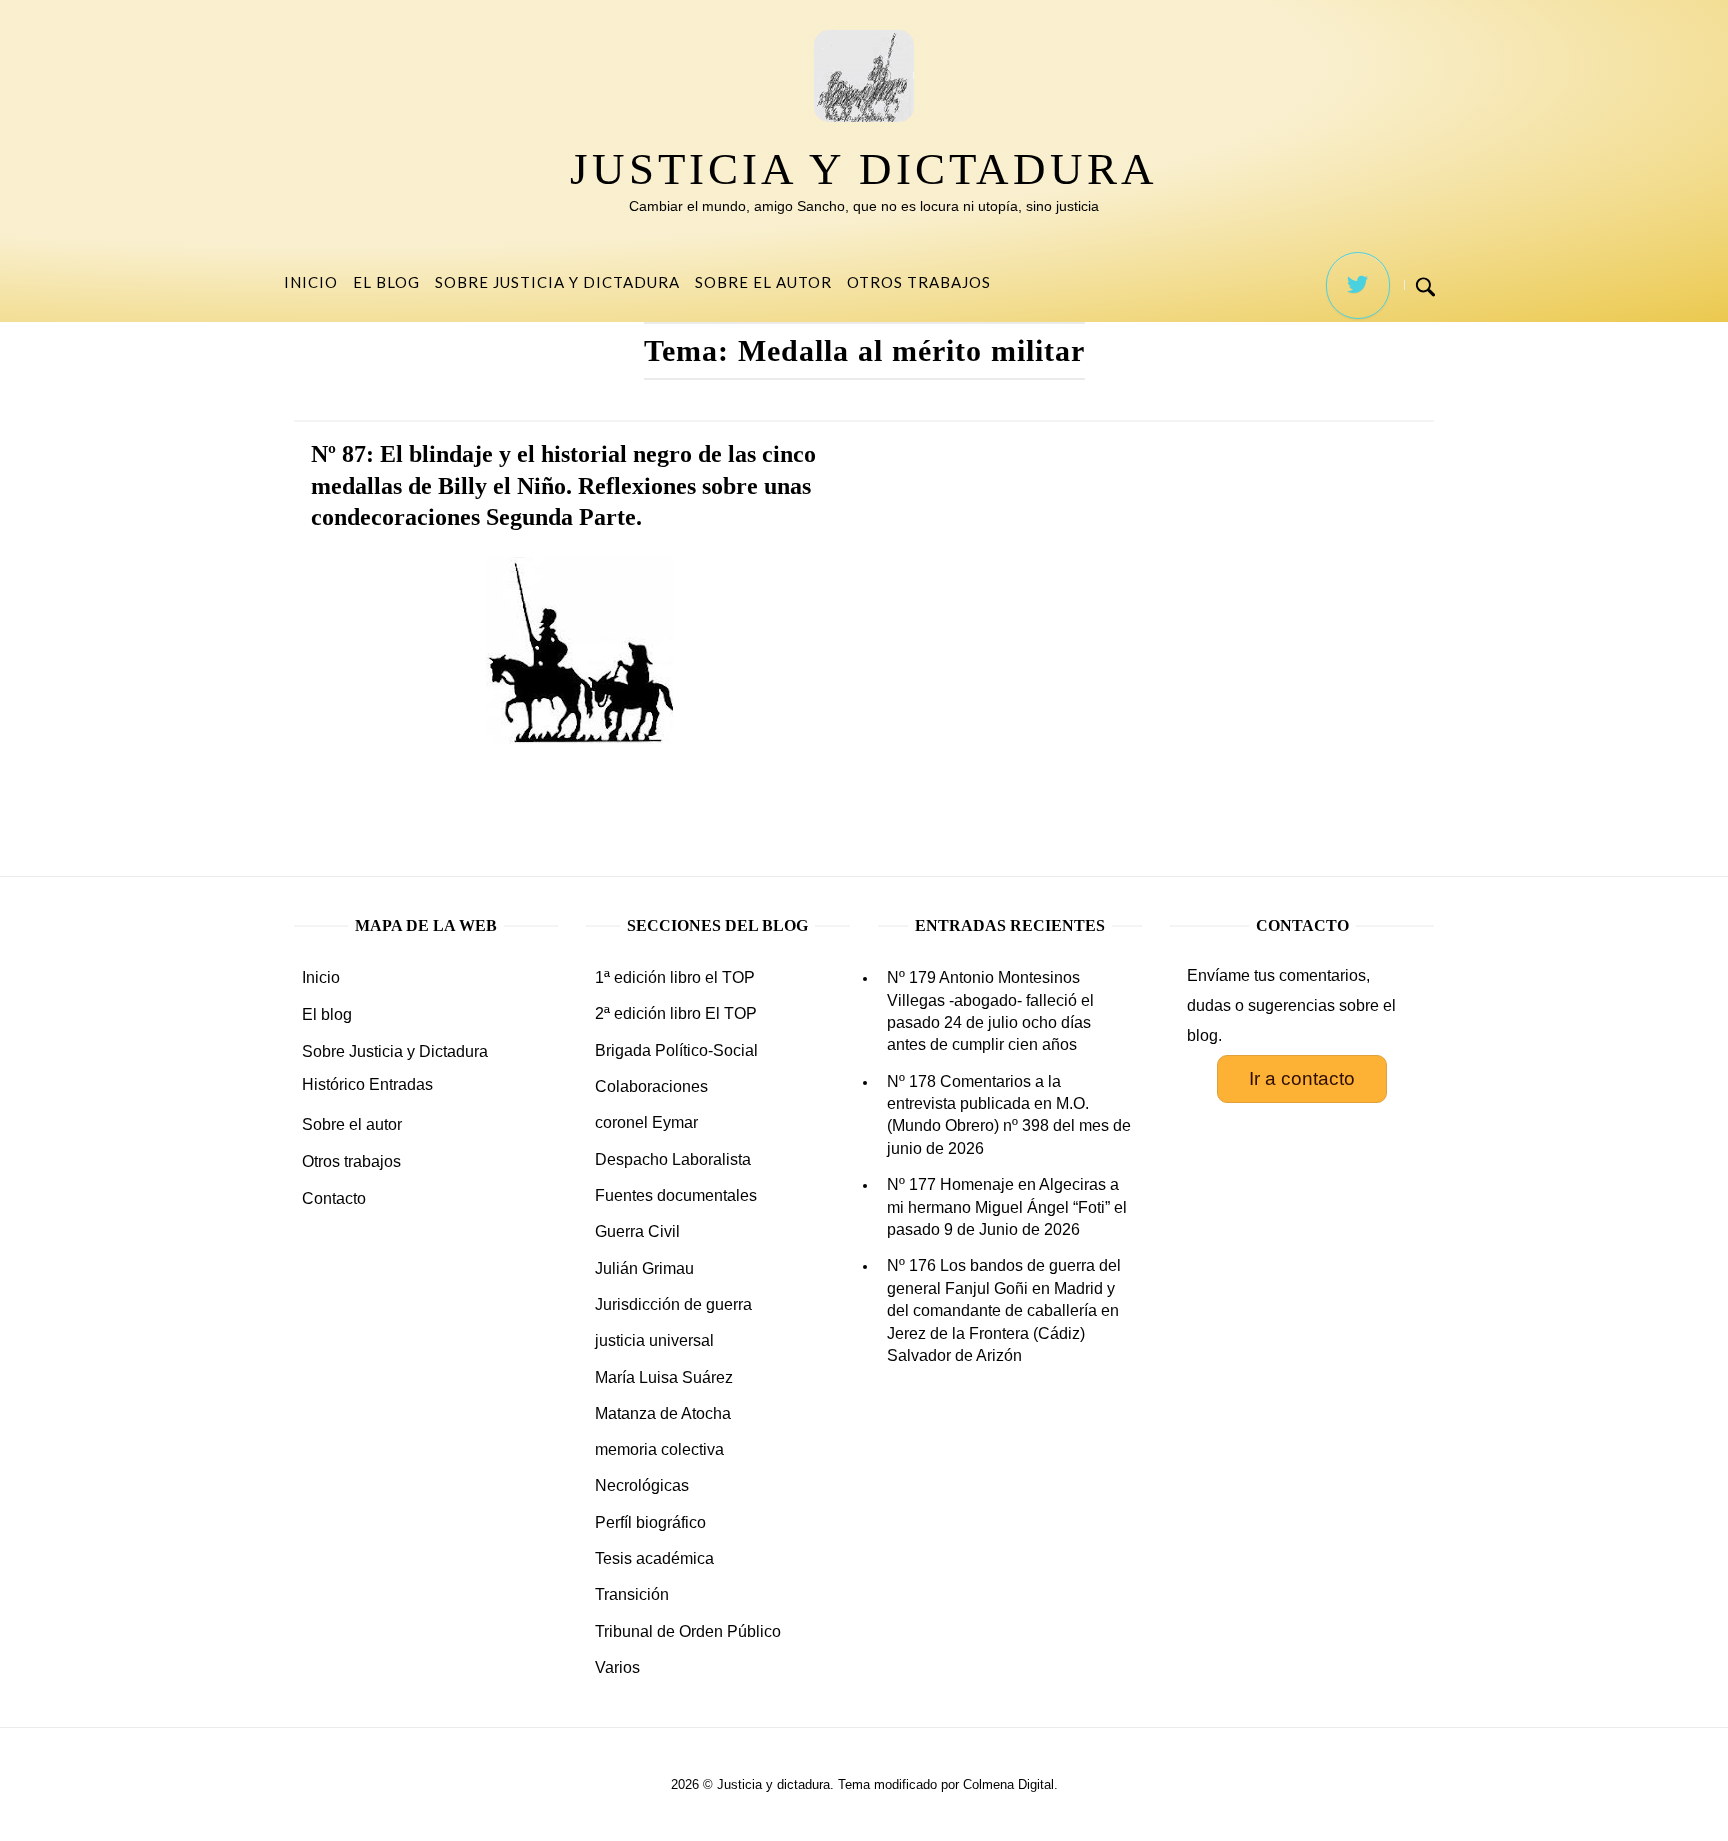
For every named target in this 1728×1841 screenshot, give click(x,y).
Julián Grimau (644, 1268)
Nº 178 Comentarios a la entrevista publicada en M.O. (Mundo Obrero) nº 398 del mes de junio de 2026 (1009, 1115)
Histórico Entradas (367, 1084)
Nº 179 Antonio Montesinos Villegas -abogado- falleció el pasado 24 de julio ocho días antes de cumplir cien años (990, 1011)
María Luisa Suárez (664, 1377)
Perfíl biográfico (650, 1522)
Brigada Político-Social (676, 1050)
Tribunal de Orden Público (688, 1631)
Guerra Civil (637, 1231)
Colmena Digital (1008, 1784)
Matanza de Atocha (663, 1413)
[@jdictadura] (1358, 285)
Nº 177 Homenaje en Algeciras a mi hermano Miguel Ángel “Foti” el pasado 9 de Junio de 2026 (1007, 1207)
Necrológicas (642, 1485)
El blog (386, 282)
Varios (617, 1667)
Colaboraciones (651, 1086)
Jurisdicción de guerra (673, 1304)
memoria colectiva (659, 1449)
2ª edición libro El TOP (676, 1013)
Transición (632, 1594)
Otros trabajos (919, 282)
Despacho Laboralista (673, 1159)
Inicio (311, 282)
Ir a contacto (1302, 1078)
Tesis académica (654, 1558)
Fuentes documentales (676, 1195)
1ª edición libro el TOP (675, 977)
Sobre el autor (763, 282)
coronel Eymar (646, 1122)
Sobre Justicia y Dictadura (557, 282)
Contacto (334, 1198)
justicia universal (654, 1340)
